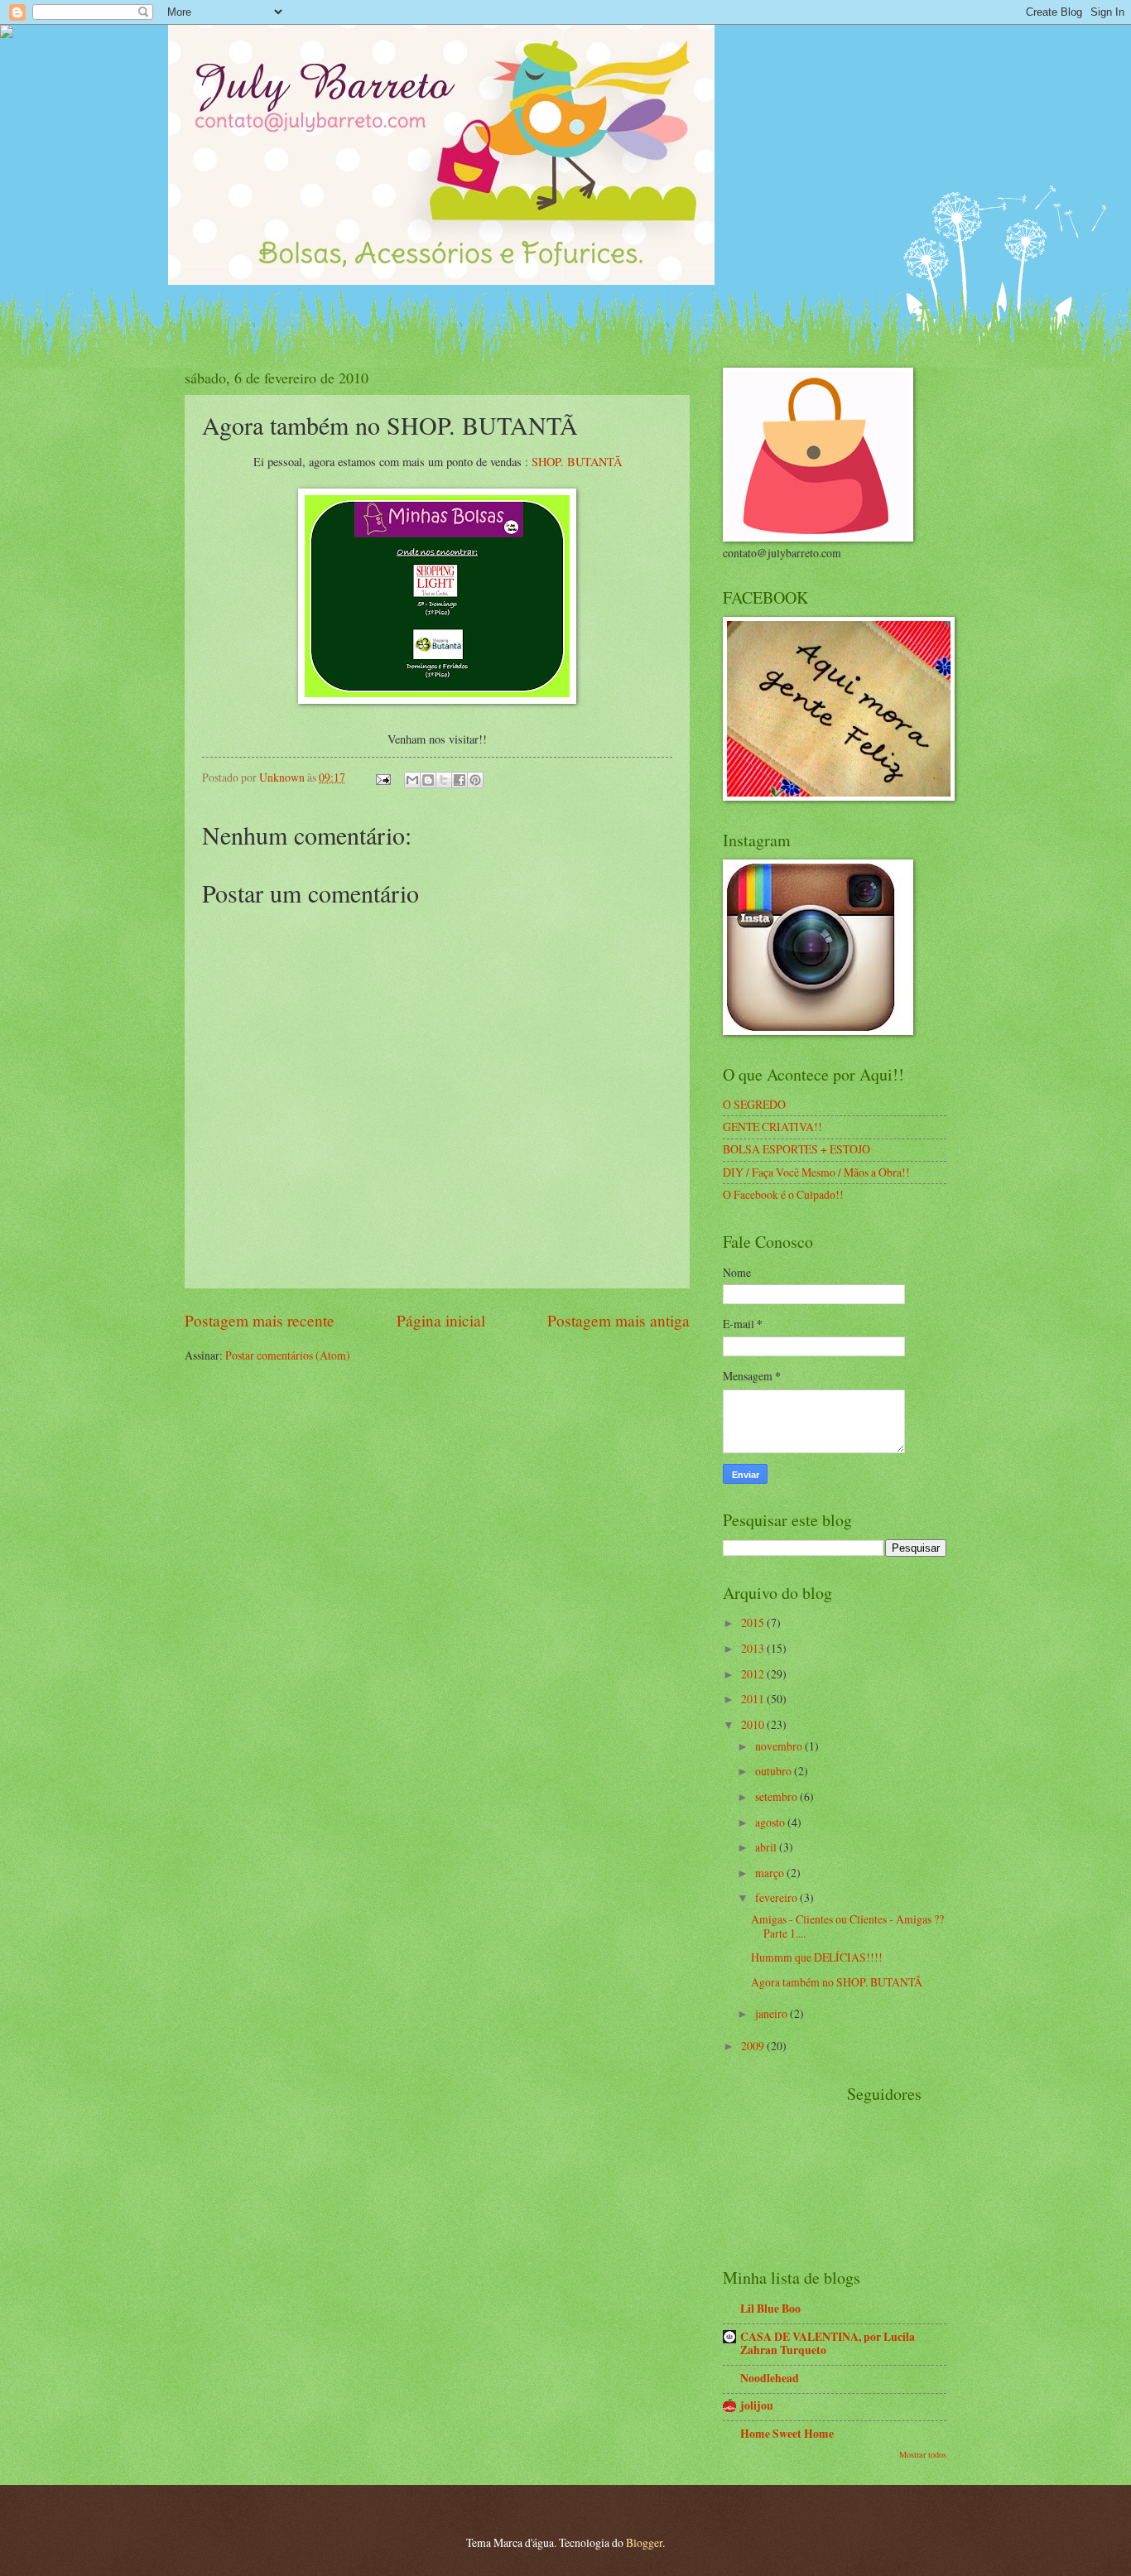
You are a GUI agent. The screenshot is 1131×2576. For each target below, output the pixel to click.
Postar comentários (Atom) (288, 1355)
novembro (780, 1746)
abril (767, 1847)
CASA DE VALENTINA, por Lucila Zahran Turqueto (828, 2343)
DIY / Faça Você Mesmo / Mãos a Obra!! (816, 1172)
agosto (771, 1822)
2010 (754, 1724)
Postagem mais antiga (618, 1320)
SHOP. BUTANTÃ (577, 462)
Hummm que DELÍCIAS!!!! (817, 1957)
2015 (754, 1623)
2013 (754, 1648)
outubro (775, 1771)
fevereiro (777, 1897)
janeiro (772, 2013)
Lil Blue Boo (770, 2309)
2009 (754, 2046)
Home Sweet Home (787, 2434)
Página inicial (441, 1320)
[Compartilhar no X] (444, 780)
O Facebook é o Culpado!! (783, 1194)
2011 (754, 1699)
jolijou (757, 2405)
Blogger (644, 2542)
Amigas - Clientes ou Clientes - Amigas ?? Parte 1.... (847, 1926)
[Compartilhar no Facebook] (460, 780)
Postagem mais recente (260, 1320)
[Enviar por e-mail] (412, 780)
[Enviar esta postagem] (383, 777)
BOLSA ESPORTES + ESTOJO (797, 1149)
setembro (777, 1796)
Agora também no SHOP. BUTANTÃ (837, 1982)
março (771, 1873)
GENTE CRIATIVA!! (772, 1127)
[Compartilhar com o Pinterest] (475, 780)
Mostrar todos (923, 2454)
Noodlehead (770, 2378)
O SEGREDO (754, 1104)
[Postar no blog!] (428, 780)
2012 (754, 1674)
